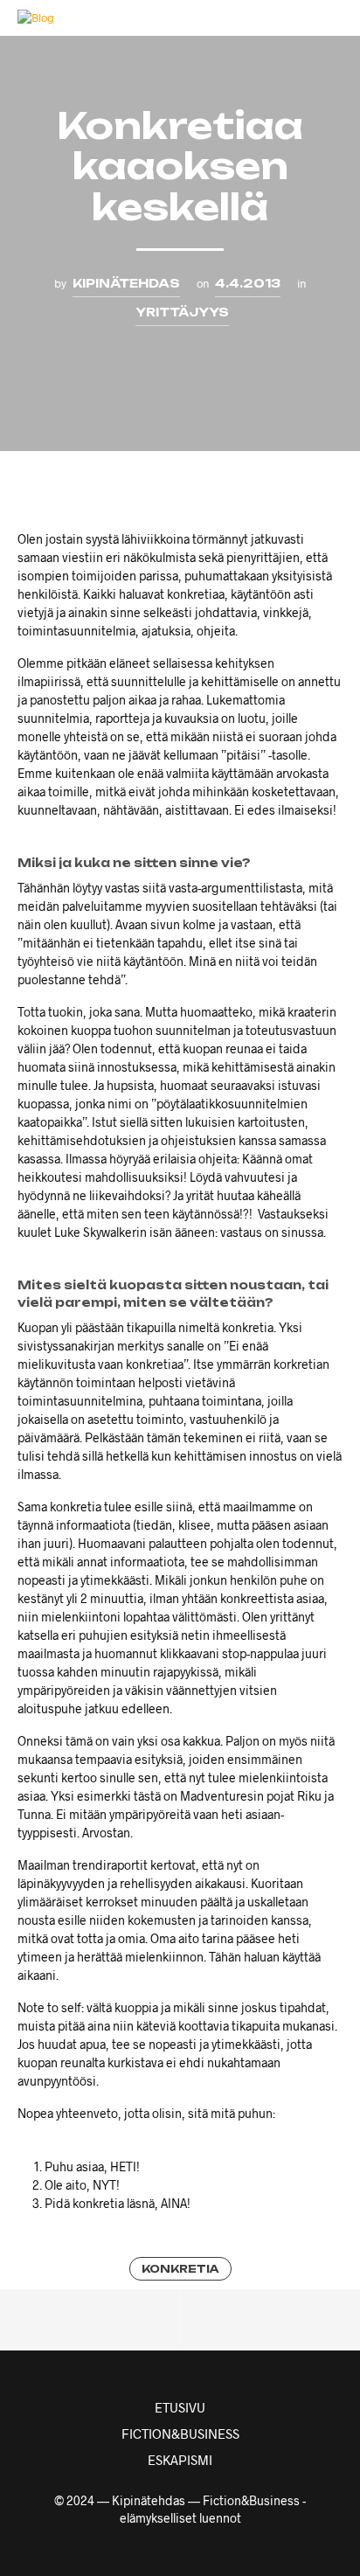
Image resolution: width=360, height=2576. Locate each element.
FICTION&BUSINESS (180, 2434)
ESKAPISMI (180, 2460)
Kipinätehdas (126, 283)
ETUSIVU (180, 2407)
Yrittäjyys (182, 312)
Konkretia (180, 2269)
